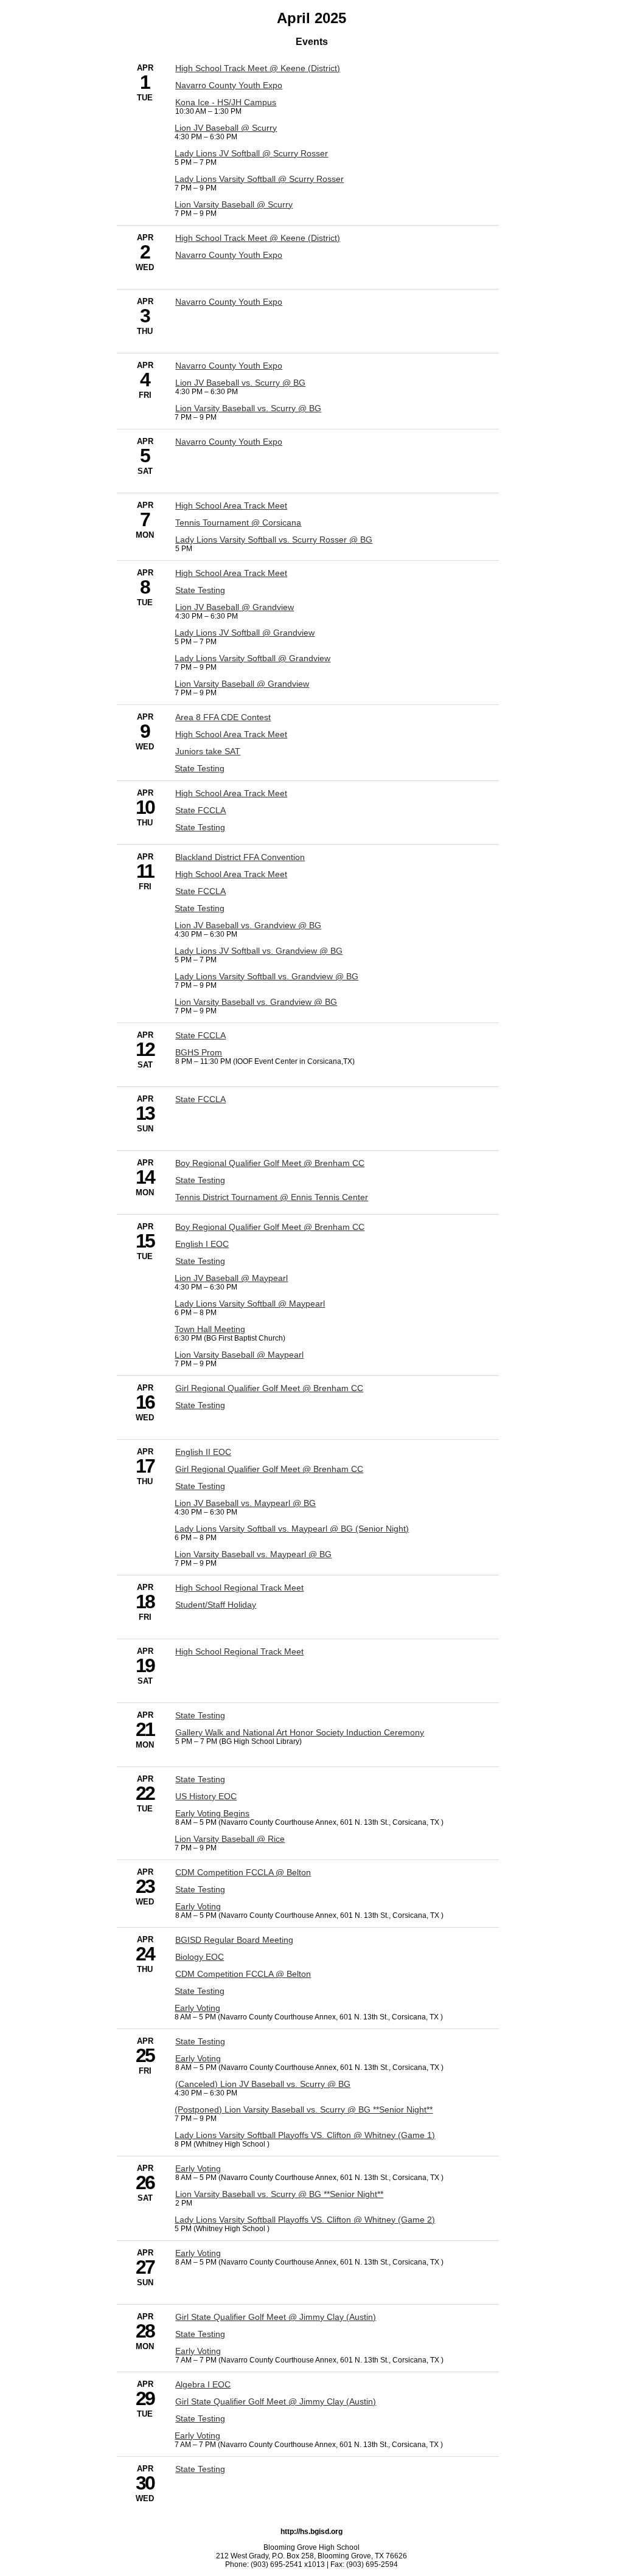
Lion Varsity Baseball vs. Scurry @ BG (248, 408)
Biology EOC (200, 1957)
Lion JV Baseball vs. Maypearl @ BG (245, 1503)
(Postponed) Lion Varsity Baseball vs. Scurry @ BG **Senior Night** (304, 2109)
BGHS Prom (199, 1052)
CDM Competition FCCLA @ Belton (243, 1872)
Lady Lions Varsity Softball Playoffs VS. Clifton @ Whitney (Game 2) (305, 2220)
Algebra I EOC (203, 2384)
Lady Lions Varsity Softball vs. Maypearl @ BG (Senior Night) (292, 1529)
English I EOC (202, 1244)
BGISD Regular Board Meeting (234, 1940)
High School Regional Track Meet (239, 1588)
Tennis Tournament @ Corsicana (238, 522)
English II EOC (203, 1452)
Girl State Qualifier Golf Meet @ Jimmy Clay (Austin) (276, 2317)
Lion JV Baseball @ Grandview (235, 607)
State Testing (200, 590)
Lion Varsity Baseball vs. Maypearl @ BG (253, 1554)
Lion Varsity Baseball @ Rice (230, 1839)
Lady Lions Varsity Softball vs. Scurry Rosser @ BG (274, 540)
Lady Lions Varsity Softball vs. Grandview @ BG (266, 976)
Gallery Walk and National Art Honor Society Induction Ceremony (300, 1732)
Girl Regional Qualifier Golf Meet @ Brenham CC (269, 1388)
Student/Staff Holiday (216, 1605)
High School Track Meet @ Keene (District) (258, 68)
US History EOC (206, 1796)
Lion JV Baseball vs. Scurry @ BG (240, 383)
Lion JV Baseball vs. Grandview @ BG (248, 925)
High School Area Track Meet (231, 505)
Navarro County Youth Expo (229, 85)
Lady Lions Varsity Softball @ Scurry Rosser (259, 179)
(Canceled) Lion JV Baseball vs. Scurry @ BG (263, 2084)
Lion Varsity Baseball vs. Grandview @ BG (256, 1002)
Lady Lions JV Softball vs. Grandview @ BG (259, 951)
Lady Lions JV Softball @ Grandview (245, 633)
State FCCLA (200, 810)
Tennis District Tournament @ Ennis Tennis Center (272, 1197)
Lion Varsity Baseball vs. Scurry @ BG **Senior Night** (279, 2194)
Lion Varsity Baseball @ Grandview (242, 684)
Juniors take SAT (208, 751)
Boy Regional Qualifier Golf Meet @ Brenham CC (270, 1163)
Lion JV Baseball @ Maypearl (231, 1278)
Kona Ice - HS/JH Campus (226, 102)
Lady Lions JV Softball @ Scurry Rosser (251, 153)
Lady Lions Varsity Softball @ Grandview (252, 658)
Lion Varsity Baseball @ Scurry (234, 204)
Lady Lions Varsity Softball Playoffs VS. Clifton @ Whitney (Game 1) (305, 2135)
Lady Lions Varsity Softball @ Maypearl (250, 1304)
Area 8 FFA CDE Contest (223, 717)
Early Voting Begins (212, 1813)
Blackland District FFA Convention (240, 857)
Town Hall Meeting (210, 1329)
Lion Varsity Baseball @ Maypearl (239, 1355)
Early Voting (198, 1906)
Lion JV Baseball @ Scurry (226, 128)
